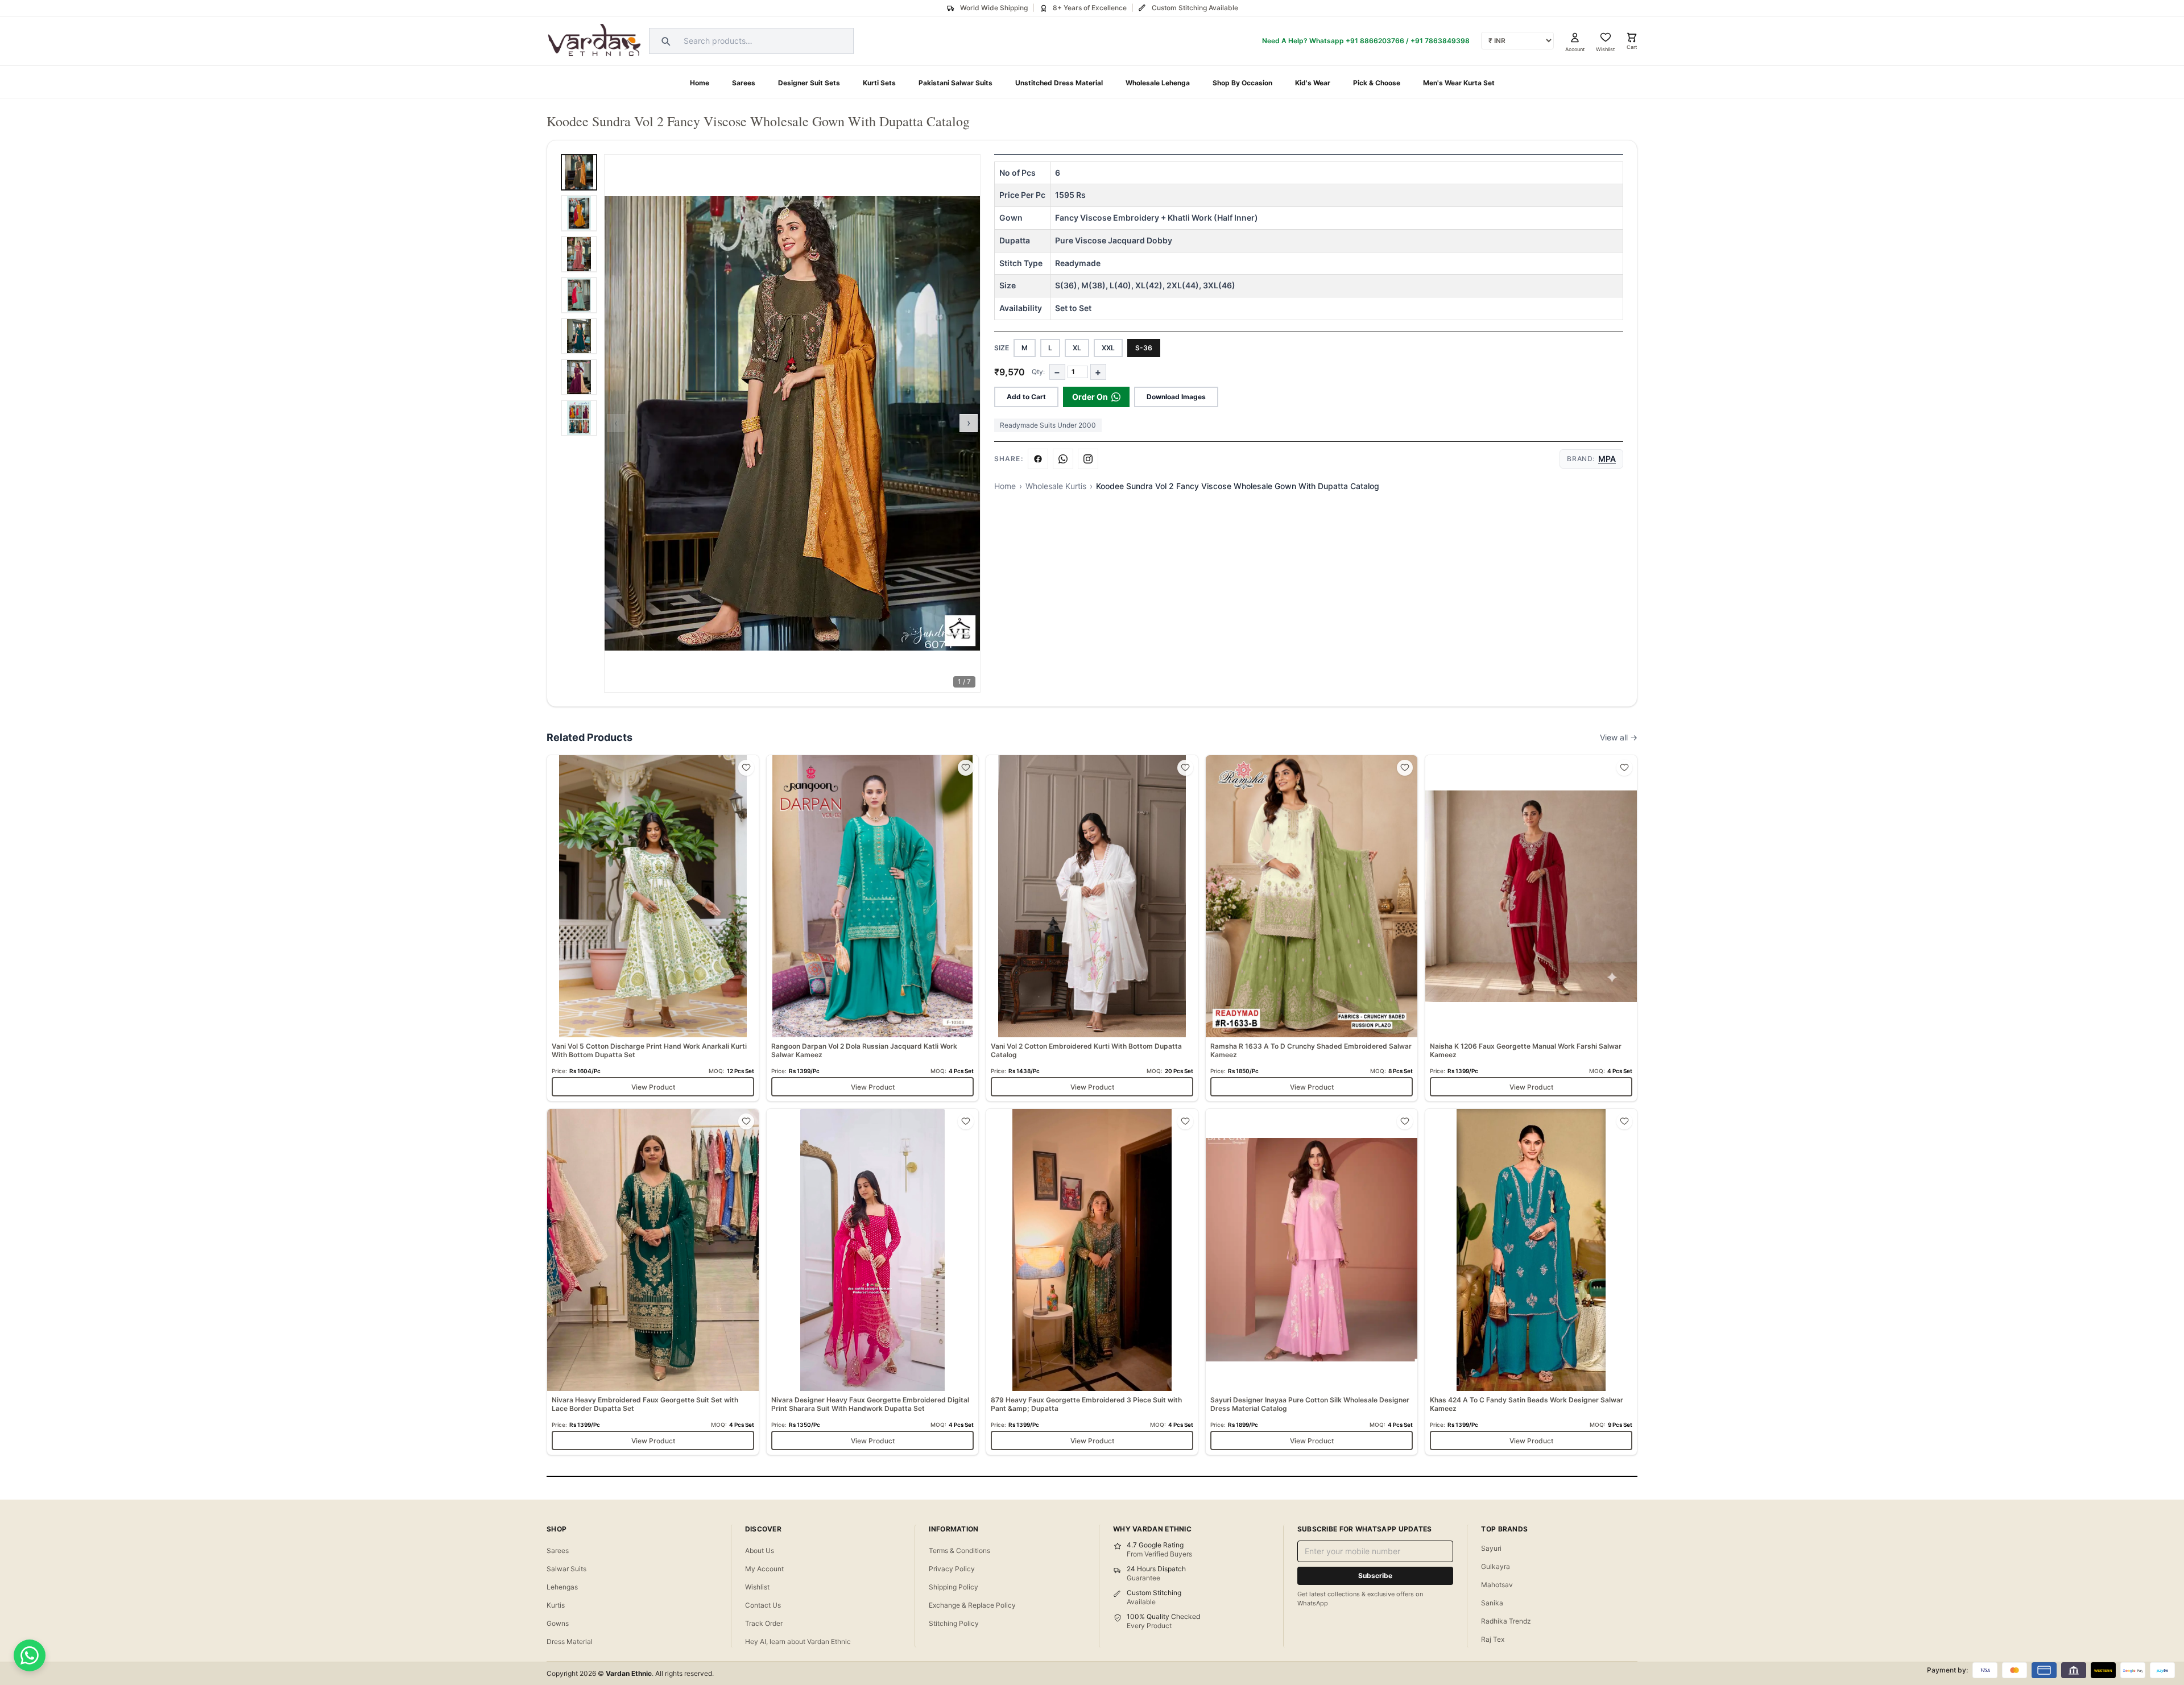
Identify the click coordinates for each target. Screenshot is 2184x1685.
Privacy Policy (952, 1569)
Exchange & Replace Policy (972, 1605)
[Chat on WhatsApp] (30, 1655)
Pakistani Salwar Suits (955, 83)
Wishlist (757, 1587)
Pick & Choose (1377, 83)
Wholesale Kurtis (1056, 486)
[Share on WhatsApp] (1063, 459)
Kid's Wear (1313, 83)
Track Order (764, 1623)
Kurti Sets (879, 83)
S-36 (1144, 348)
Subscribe (1375, 1576)
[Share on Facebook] (1038, 459)
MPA (1607, 459)
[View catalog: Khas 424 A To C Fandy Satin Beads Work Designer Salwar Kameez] (1531, 1282)
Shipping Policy (954, 1587)
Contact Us (763, 1605)
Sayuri (1491, 1548)
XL (1077, 348)
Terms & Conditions (959, 1551)
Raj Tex (1493, 1639)
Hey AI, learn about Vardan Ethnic (798, 1641)
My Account (764, 1569)
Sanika (1492, 1603)
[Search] (664, 41)
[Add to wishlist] (746, 768)
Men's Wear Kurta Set (1459, 83)
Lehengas (562, 1587)
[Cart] (1632, 38)
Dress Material (570, 1641)
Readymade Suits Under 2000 (1048, 425)
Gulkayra (1496, 1566)
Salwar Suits (566, 1569)
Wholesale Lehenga (1158, 83)
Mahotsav (1497, 1585)
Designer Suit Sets (809, 83)
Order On (1090, 397)
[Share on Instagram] (1088, 459)
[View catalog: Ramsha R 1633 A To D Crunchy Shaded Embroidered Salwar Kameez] (1312, 928)
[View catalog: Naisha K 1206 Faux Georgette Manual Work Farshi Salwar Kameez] (1531, 928)
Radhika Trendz (1506, 1621)
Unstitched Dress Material (1059, 83)
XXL (1108, 348)
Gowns (558, 1623)
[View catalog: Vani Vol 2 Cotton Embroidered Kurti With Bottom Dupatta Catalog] (1092, 928)
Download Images (1176, 397)
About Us (760, 1551)
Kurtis (556, 1605)
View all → (1619, 737)
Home (700, 83)
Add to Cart (1026, 397)
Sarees (744, 83)
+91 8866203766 (1375, 41)
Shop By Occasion (1242, 83)
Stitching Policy (954, 1623)
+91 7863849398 (1440, 41)
